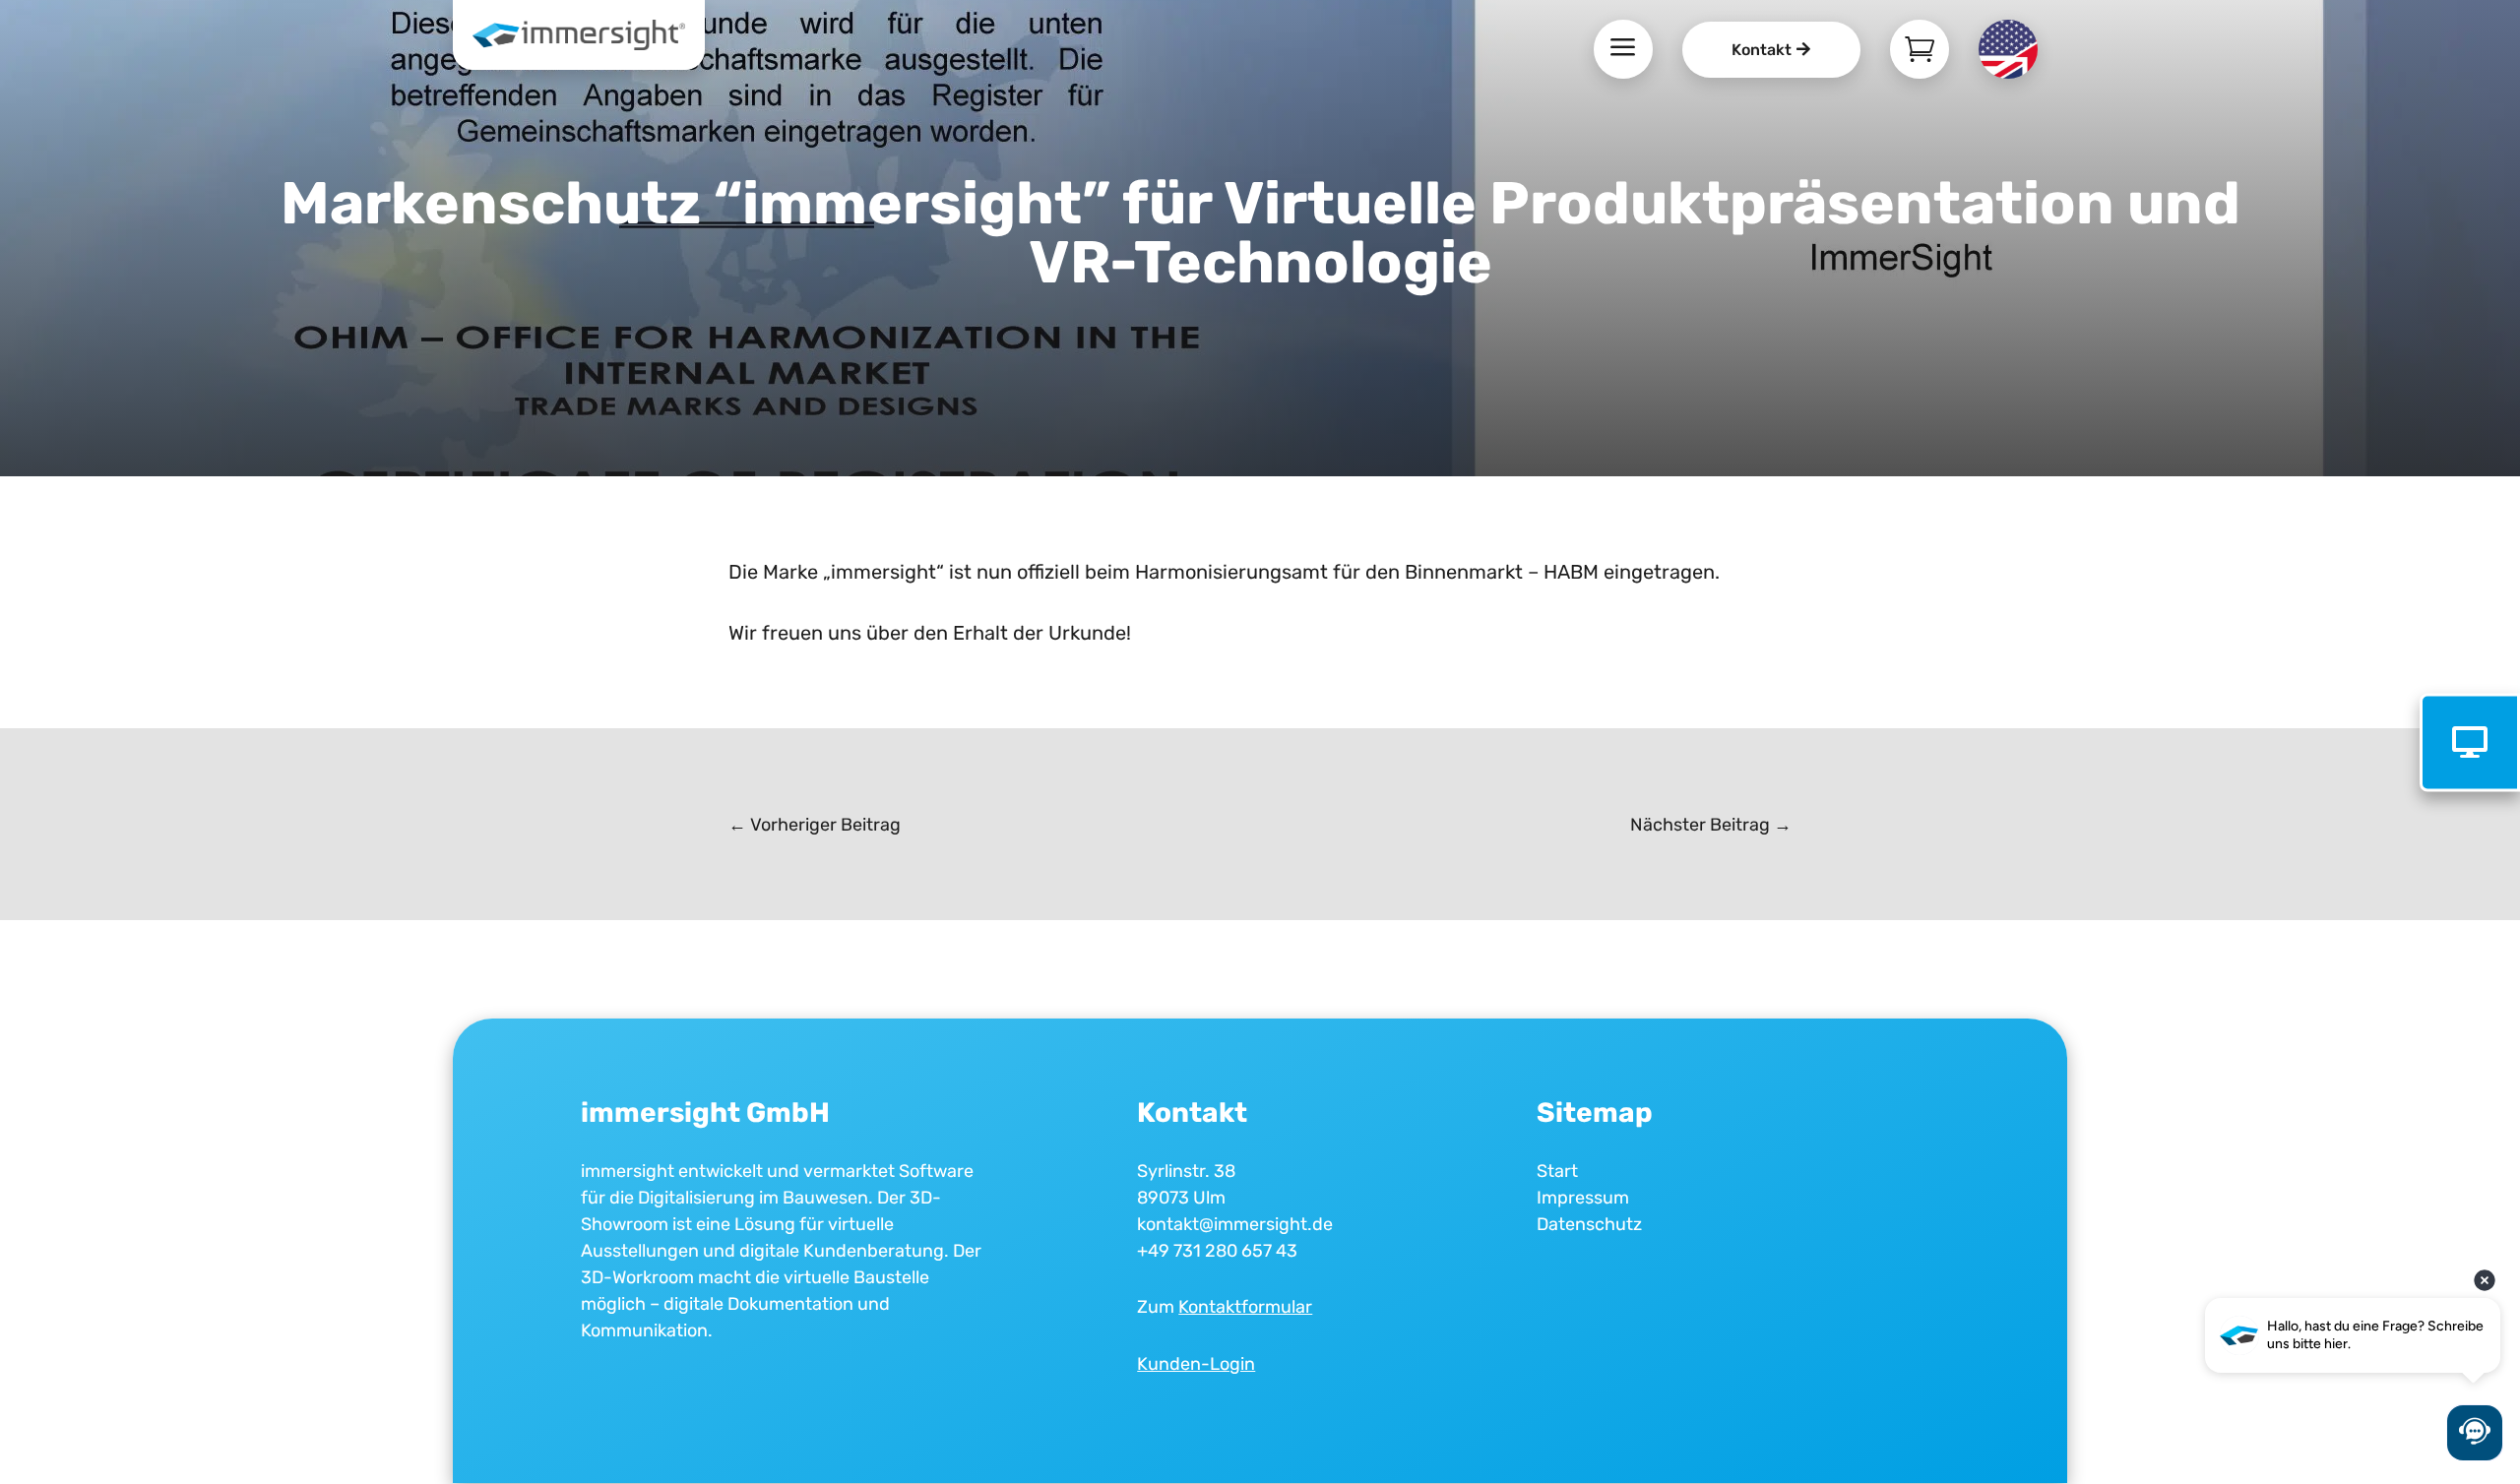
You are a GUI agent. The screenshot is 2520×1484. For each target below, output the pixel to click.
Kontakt (1762, 50)
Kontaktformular (1245, 1307)
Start (1557, 1171)
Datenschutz (1589, 1224)
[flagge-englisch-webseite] (2008, 72)
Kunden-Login (1196, 1364)
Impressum (1583, 1198)
